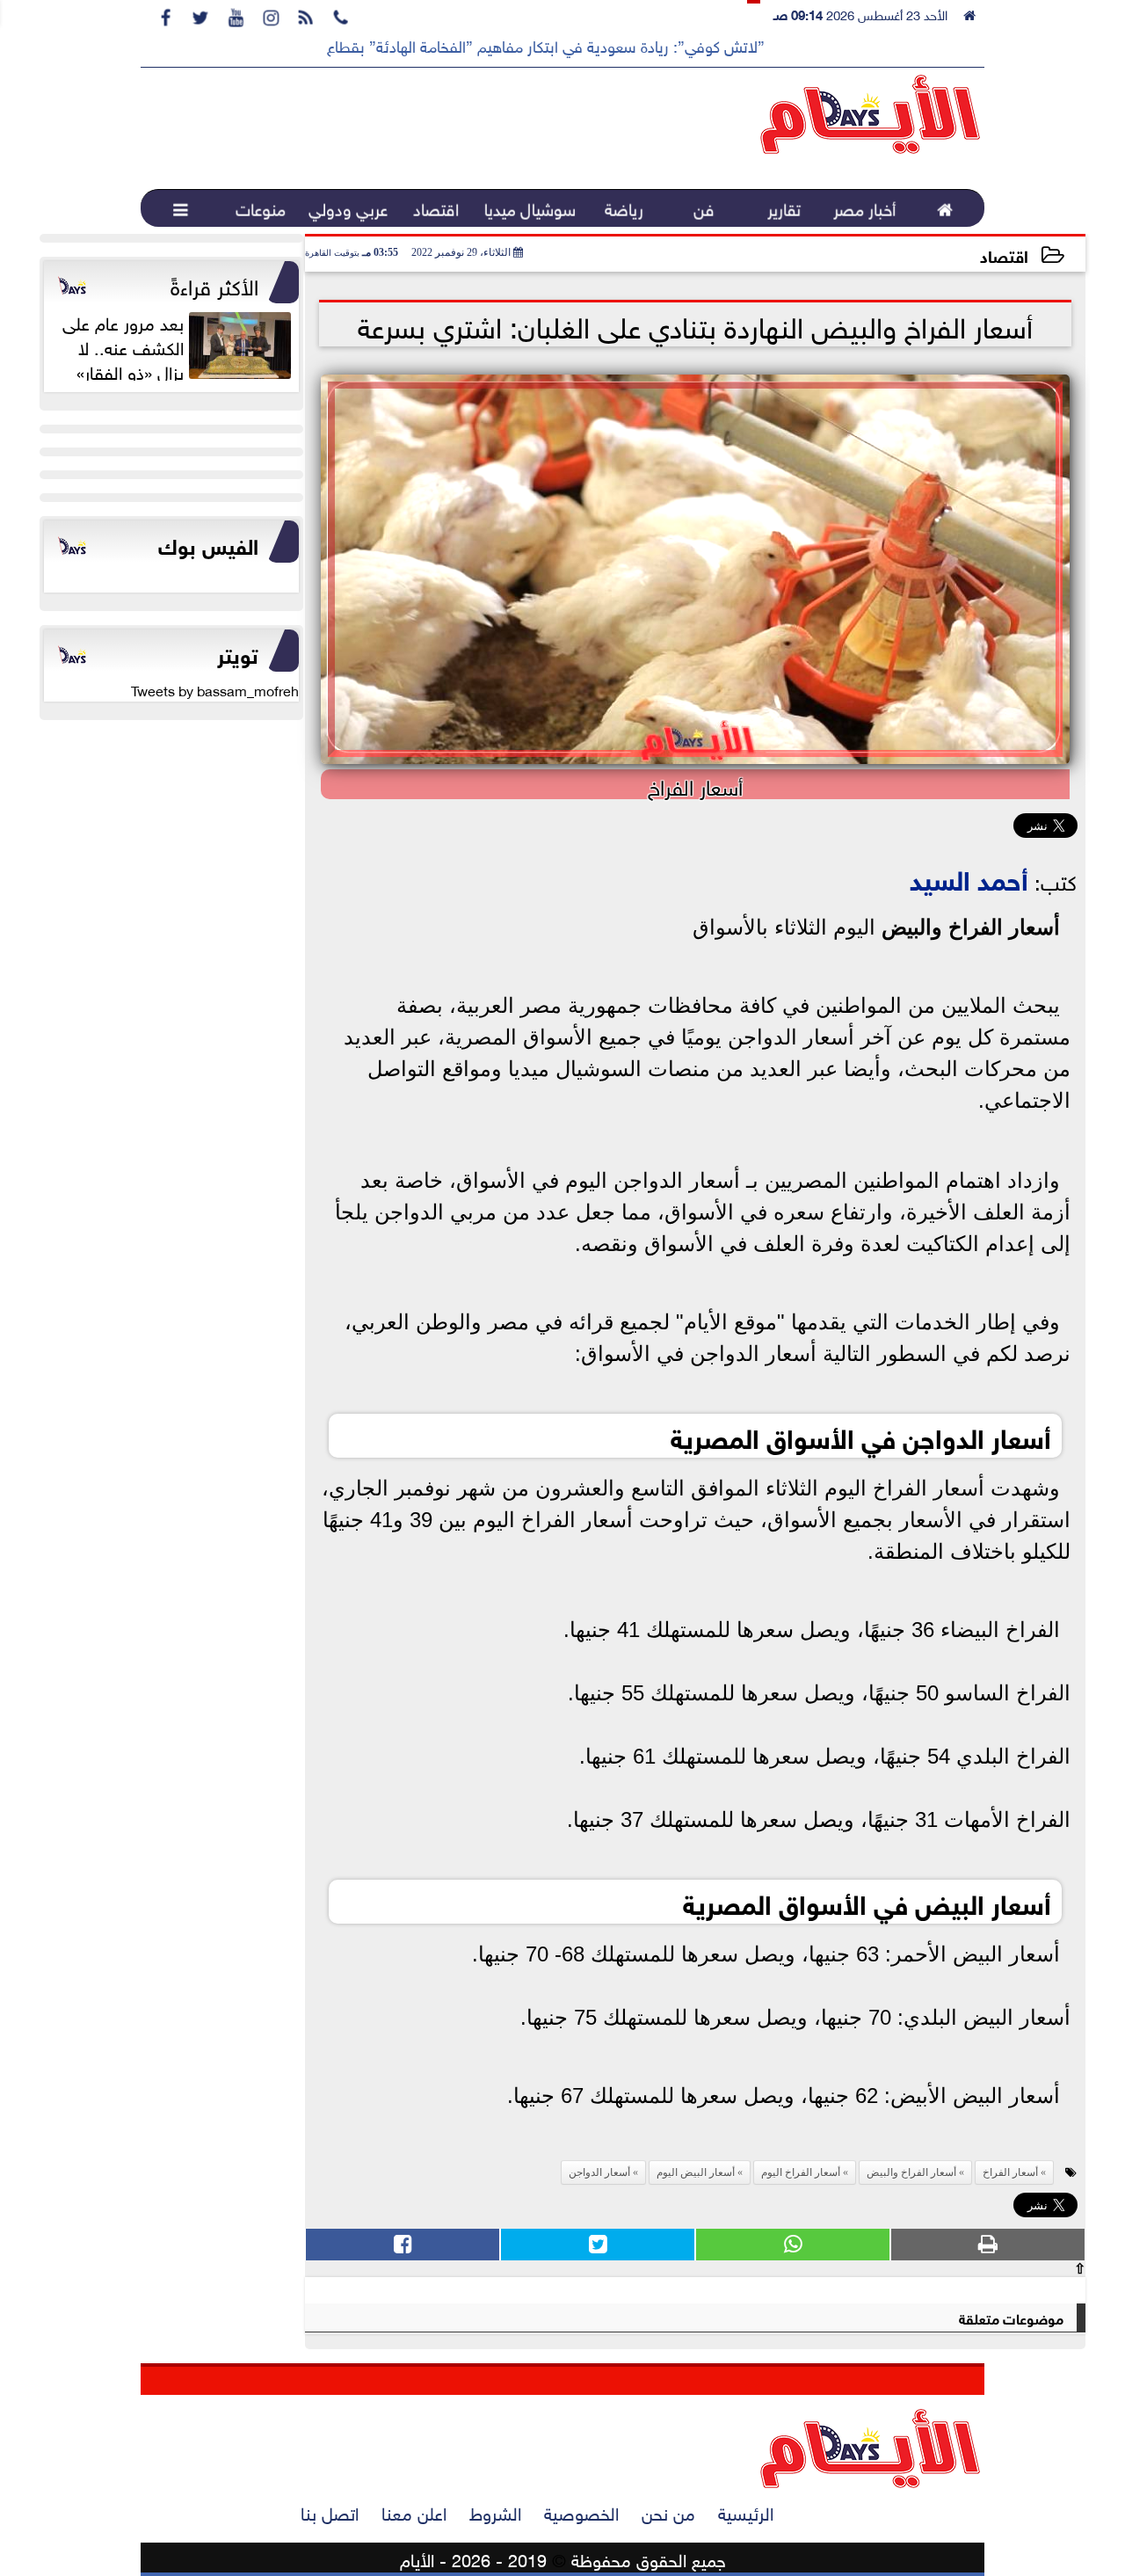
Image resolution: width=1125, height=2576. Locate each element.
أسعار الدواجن (599, 2172)
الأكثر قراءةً (214, 284)
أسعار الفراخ (1010, 2172)
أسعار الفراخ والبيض (971, 927)
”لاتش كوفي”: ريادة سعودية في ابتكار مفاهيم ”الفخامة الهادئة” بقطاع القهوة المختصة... (488, 45)
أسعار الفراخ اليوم (801, 2172)
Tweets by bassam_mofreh (215, 689)
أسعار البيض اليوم (696, 2172)
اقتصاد (1004, 255)
